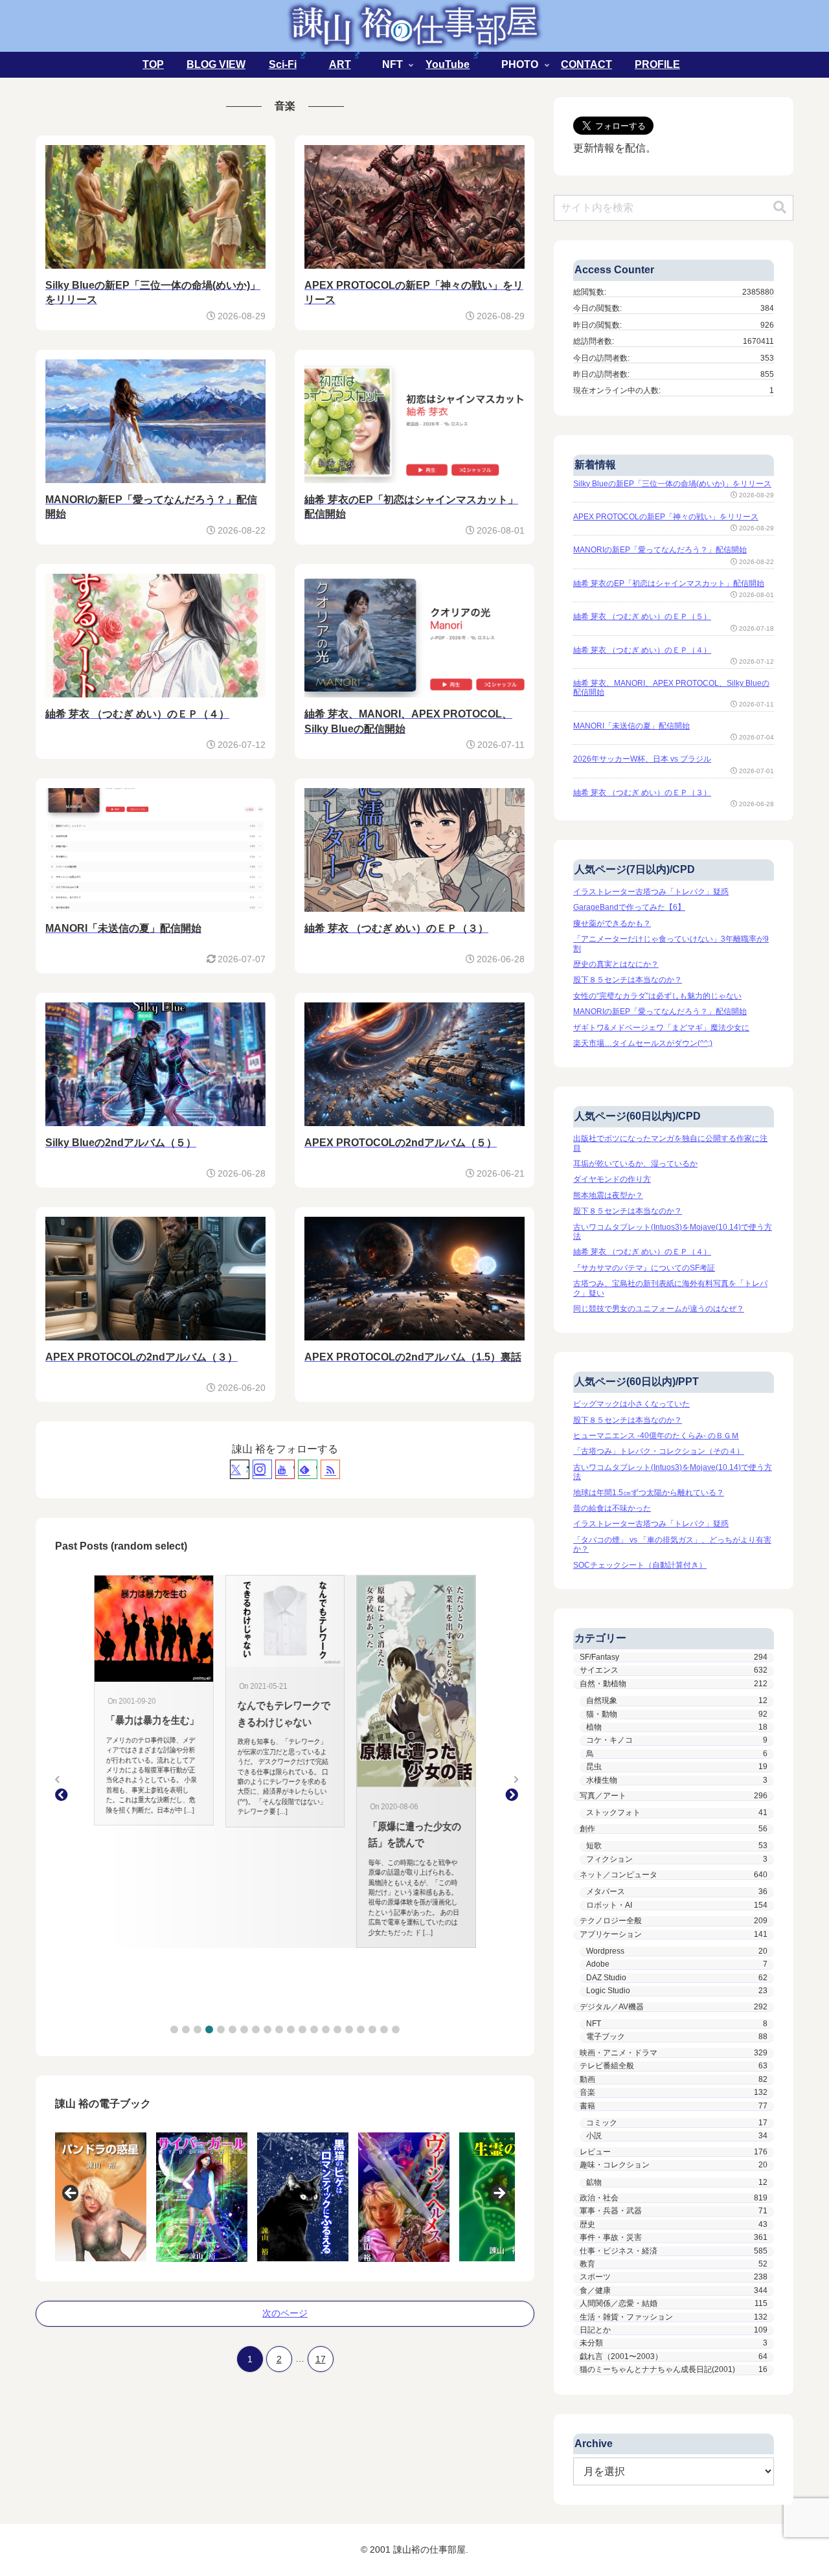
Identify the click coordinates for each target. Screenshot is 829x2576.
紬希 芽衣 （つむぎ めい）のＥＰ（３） (642, 793)
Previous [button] (71, 2194)
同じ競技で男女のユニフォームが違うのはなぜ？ (659, 1309)
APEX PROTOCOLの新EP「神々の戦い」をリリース (666, 517)
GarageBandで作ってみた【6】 (629, 907)
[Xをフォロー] (240, 1469)
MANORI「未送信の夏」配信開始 (631, 726)
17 (321, 2359)
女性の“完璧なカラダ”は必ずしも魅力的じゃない (657, 996)
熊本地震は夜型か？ (608, 1195)
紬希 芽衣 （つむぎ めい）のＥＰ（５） (642, 616)
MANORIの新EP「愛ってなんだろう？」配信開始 (660, 550)
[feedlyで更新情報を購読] (308, 1469)
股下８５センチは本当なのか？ (628, 980)
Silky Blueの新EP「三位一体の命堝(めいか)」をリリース (672, 484)
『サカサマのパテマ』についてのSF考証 (644, 1268)
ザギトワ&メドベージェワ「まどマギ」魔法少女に (661, 1028)
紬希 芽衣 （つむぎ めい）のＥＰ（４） (642, 650)
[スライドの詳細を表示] (101, 2197)
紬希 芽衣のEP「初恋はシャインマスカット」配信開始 (669, 583)
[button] (174, 2029)
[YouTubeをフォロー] (285, 1469)
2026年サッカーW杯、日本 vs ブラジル (642, 759)
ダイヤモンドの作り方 (612, 1179)
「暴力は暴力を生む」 (137, 1720)
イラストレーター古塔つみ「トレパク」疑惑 (651, 892)
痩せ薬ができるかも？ (612, 923)
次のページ (285, 2313)
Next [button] (499, 2194)
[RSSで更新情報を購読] (330, 1469)
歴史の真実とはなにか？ (616, 964)
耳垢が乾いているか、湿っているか (635, 1164)
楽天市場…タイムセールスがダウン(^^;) (643, 1043)
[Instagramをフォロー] (262, 1469)
